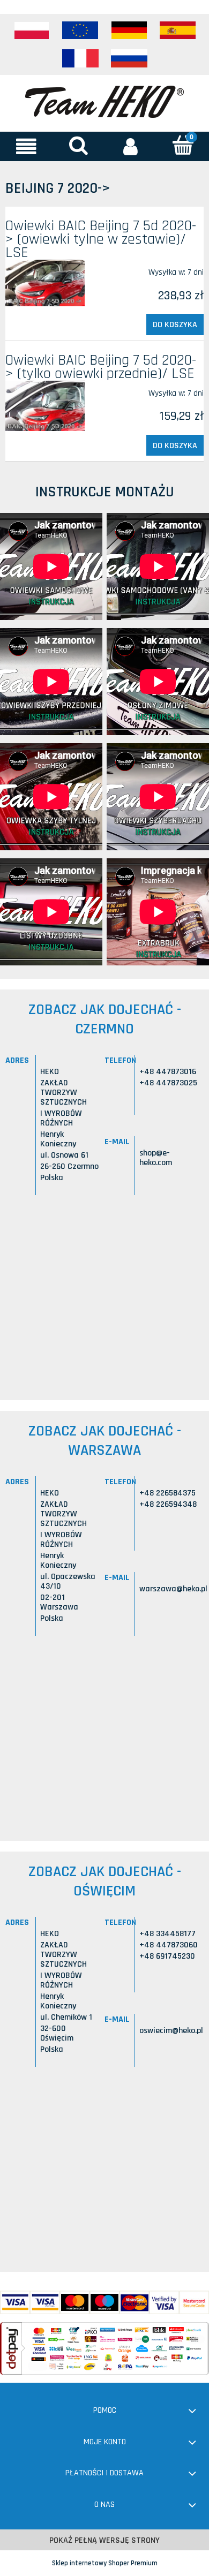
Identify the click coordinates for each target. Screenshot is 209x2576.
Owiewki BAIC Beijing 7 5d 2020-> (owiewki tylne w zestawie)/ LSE (101, 239)
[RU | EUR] (129, 58)
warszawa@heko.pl (173, 1589)
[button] (26, 146)
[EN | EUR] (80, 31)
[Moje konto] (131, 146)
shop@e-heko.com (156, 1158)
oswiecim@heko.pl (171, 2031)
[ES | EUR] (178, 31)
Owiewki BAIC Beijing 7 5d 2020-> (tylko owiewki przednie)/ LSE (101, 367)
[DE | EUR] (129, 31)
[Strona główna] (104, 101)
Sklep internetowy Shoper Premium (105, 2563)
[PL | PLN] (32, 31)
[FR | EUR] (80, 58)
